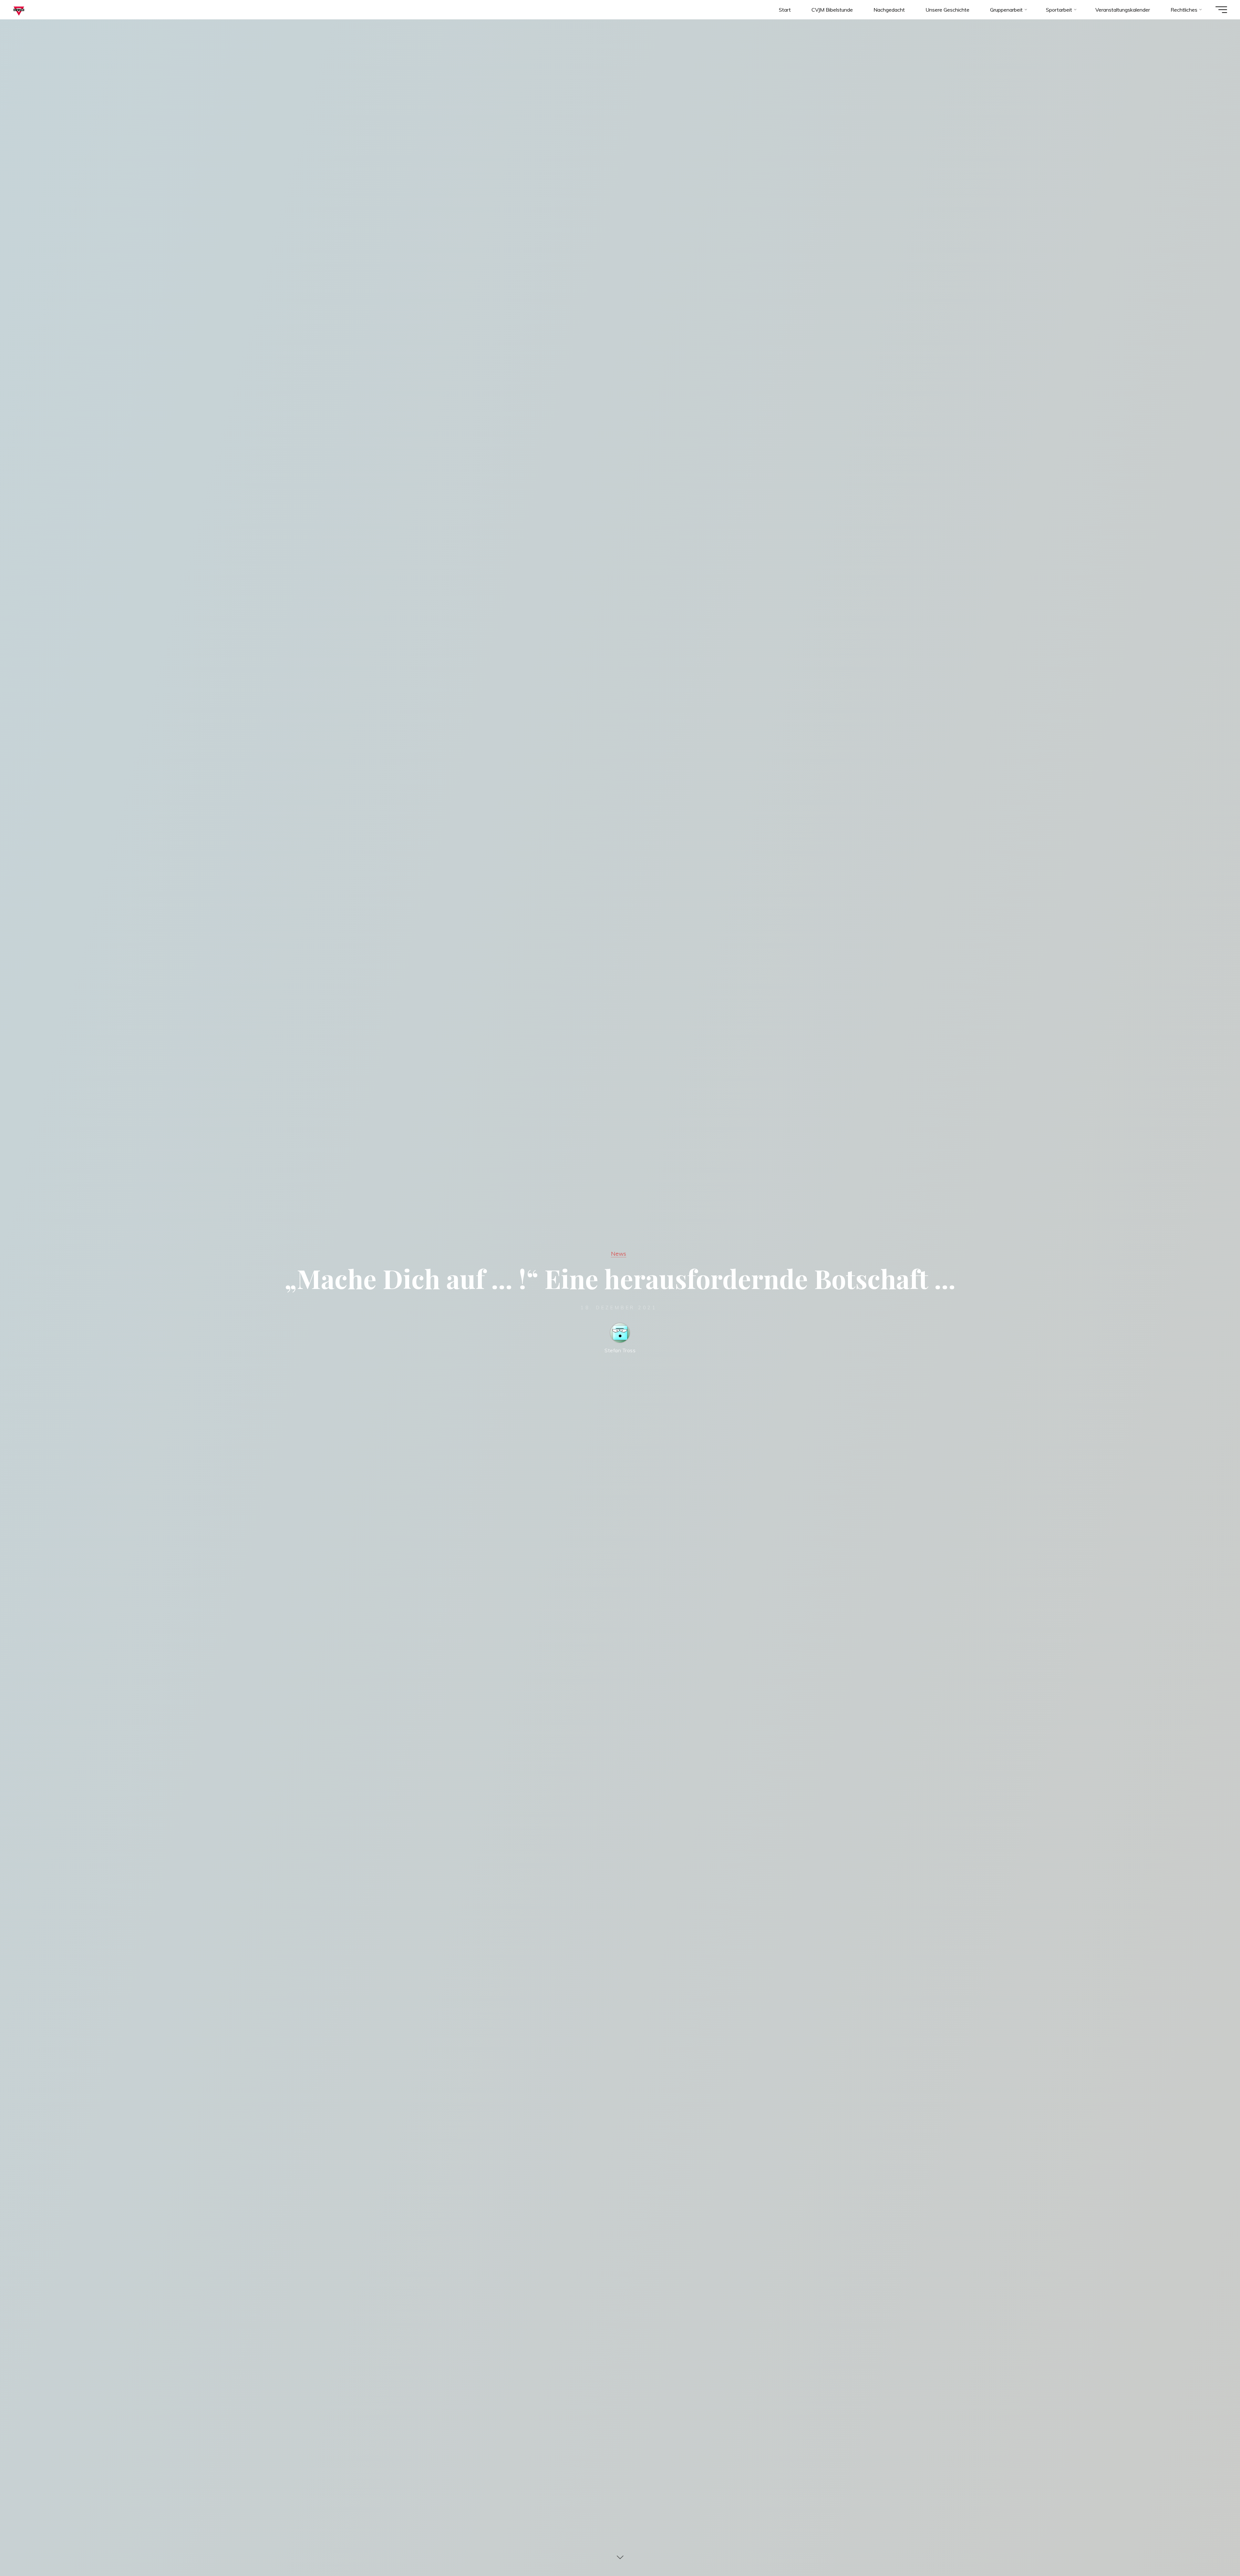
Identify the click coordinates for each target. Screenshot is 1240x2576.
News (619, 1253)
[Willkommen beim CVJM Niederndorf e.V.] (19, 10)
